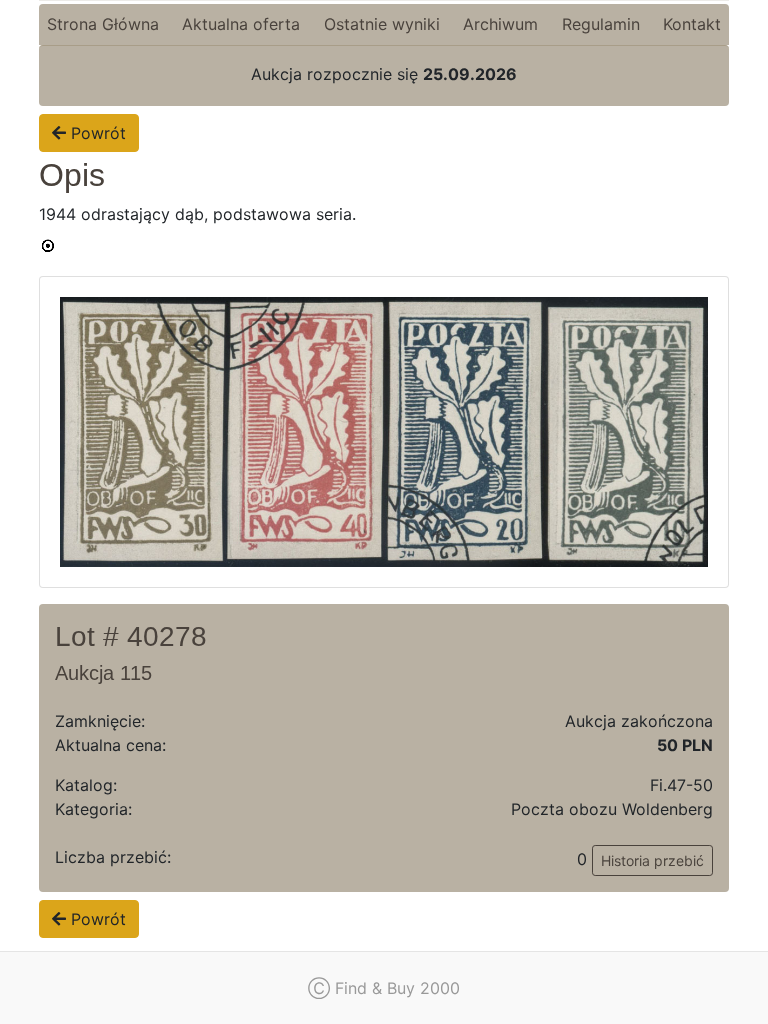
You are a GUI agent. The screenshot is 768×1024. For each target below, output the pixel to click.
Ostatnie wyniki (382, 24)
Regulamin (601, 24)
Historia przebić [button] (652, 860)
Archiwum (500, 24)
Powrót (96, 133)
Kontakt (692, 24)
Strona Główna (103, 24)
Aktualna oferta (241, 24)
